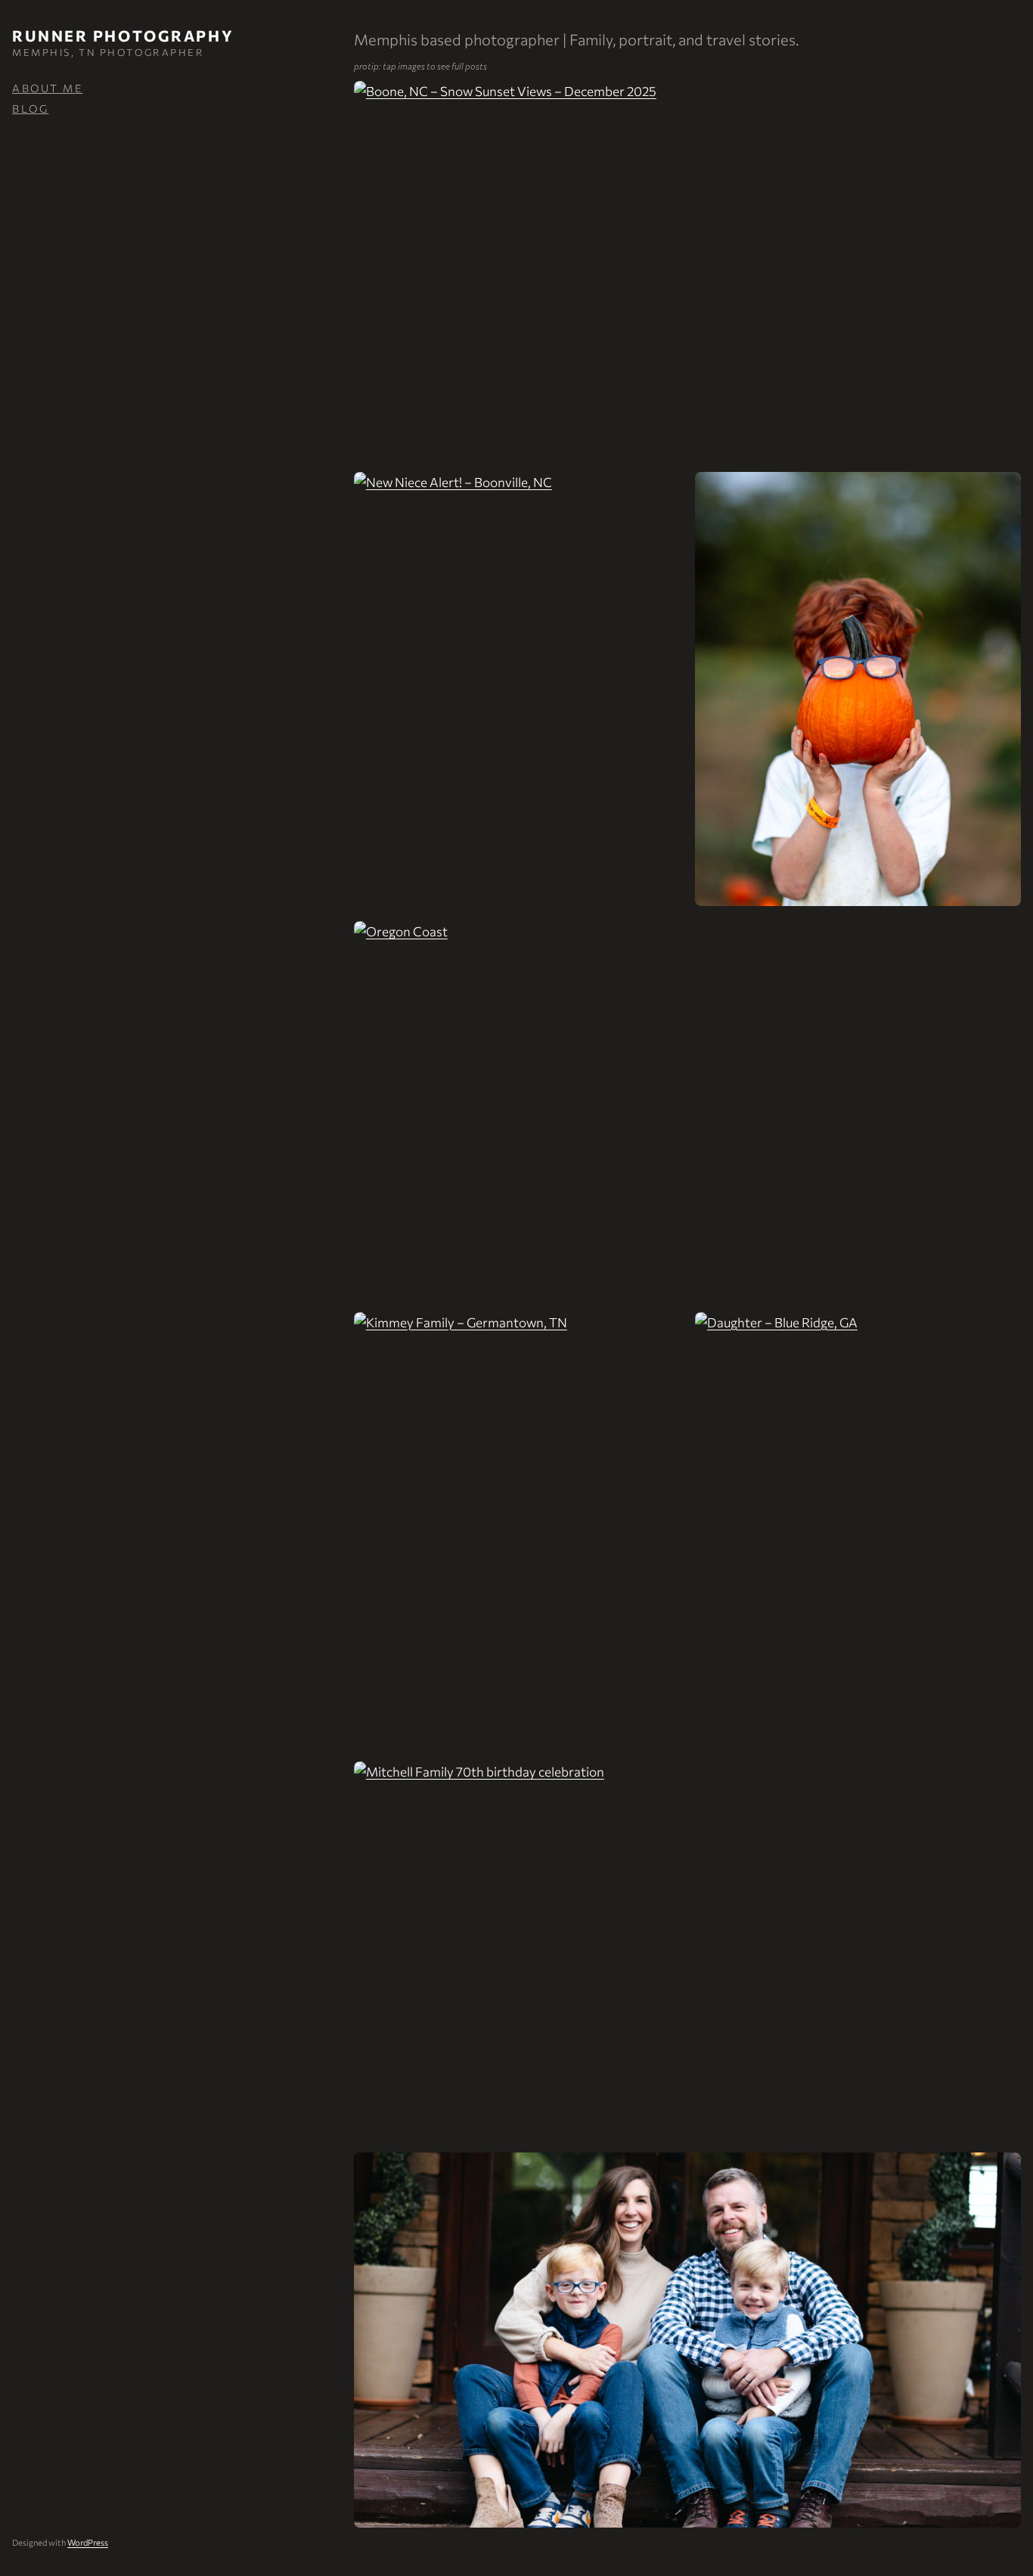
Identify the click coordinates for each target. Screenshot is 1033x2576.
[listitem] (687, 268)
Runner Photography (123, 36)
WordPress (88, 2542)
